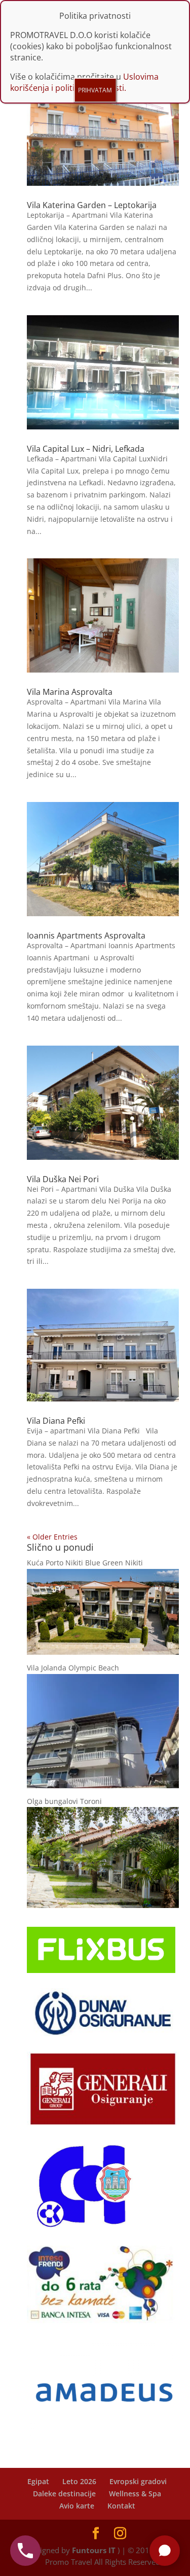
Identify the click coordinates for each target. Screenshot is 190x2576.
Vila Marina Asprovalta (70, 692)
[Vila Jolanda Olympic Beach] (103, 1785)
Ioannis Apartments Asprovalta (86, 935)
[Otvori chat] (165, 2551)
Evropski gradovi (138, 2481)
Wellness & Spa (135, 2494)
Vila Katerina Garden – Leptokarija (92, 205)
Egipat (38, 2481)
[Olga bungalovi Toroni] (103, 1905)
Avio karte (77, 2506)
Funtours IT (94, 2550)
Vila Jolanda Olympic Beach (73, 1668)
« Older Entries (52, 1537)
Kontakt (121, 2506)
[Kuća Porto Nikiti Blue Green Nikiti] (103, 1652)
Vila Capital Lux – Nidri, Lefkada (86, 449)
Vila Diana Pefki (56, 1421)
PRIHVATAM (95, 90)
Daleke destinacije (64, 2494)
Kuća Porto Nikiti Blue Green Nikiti (85, 1563)
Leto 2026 (79, 2481)
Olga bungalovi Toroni (64, 1801)
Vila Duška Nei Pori (63, 1179)
